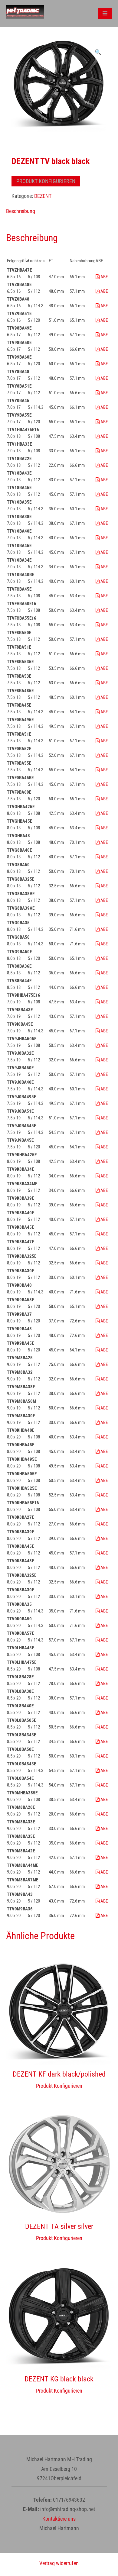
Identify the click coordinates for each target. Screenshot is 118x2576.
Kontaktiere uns (59, 2519)
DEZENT (43, 196)
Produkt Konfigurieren (46, 181)
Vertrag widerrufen (59, 2563)
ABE (104, 277)
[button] (98, 52)
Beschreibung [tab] (21, 211)
